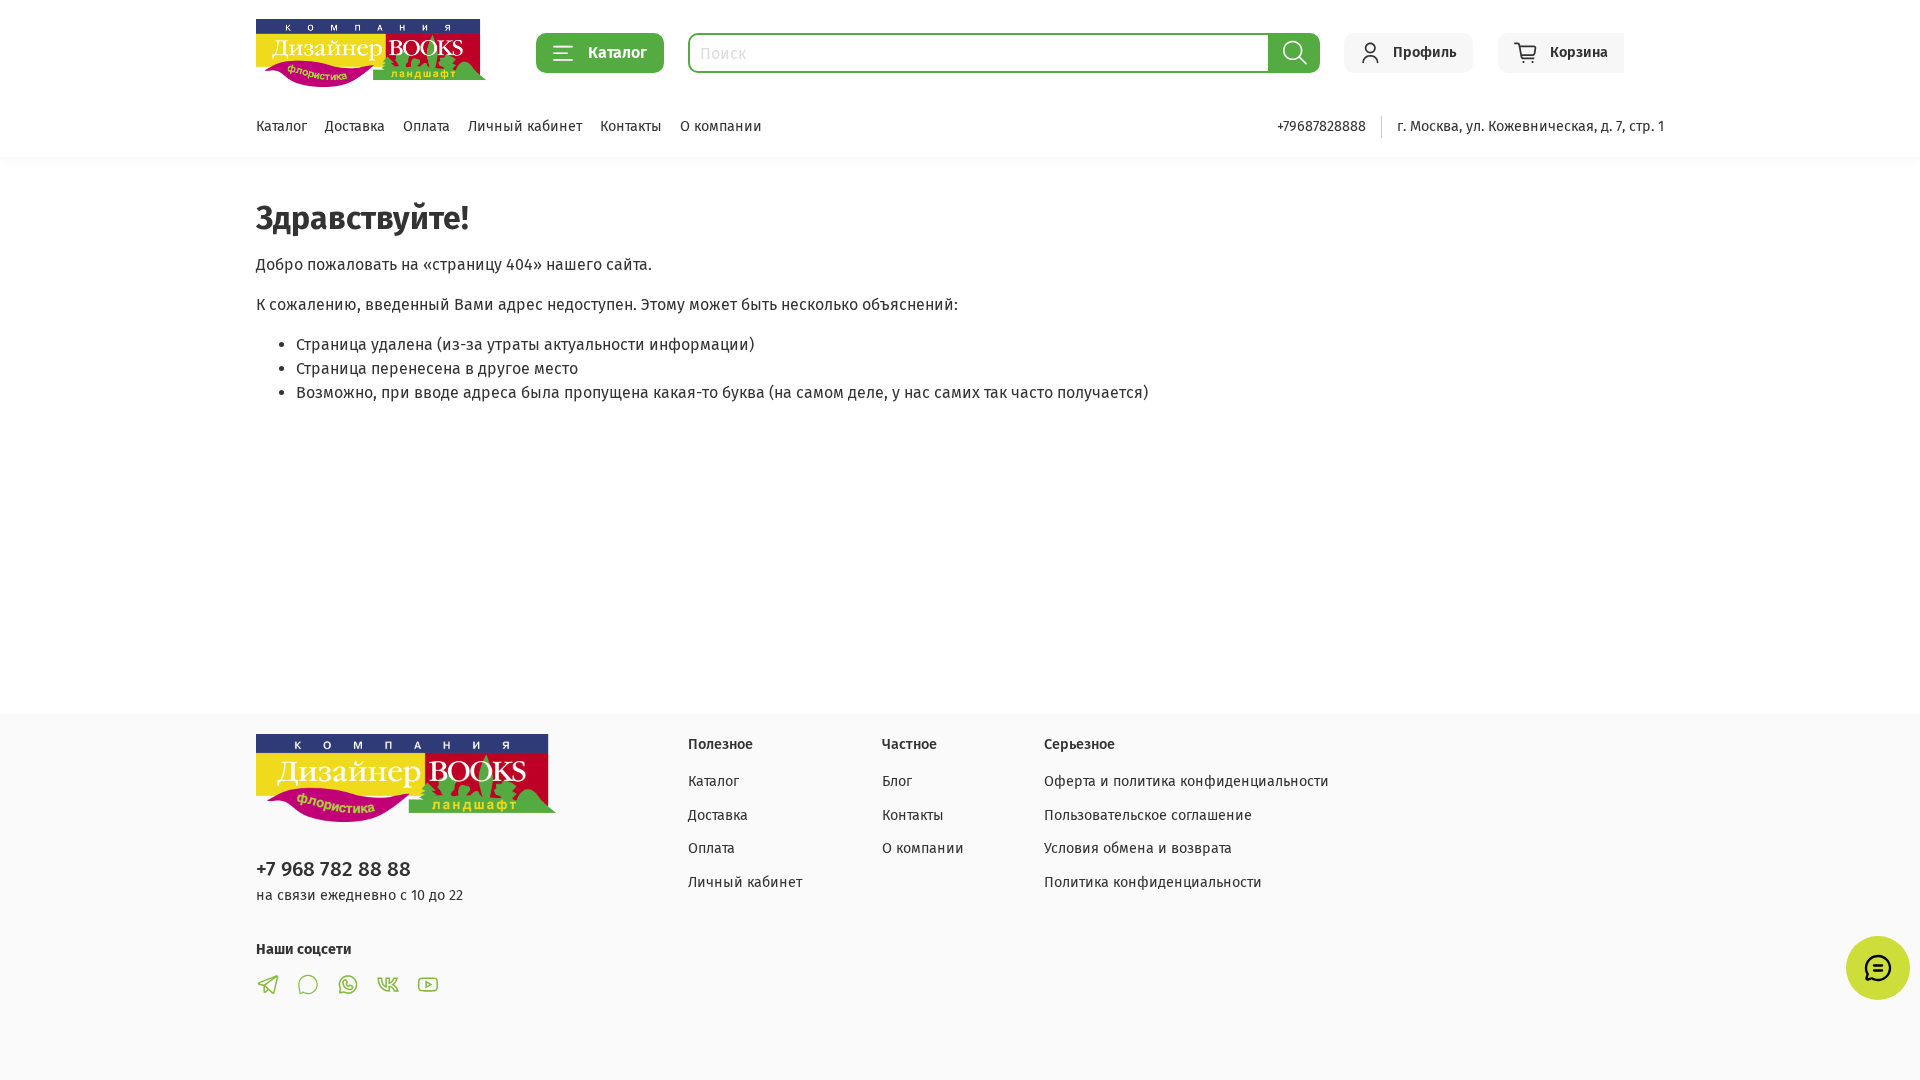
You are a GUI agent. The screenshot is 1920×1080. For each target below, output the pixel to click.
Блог (897, 781)
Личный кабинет (525, 126)
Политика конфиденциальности (1153, 882)
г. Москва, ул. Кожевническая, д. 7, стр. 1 (1530, 126)
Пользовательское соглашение (1148, 815)
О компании (721, 126)
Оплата (426, 126)
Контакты (631, 126)
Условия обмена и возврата (1138, 848)
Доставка (355, 126)
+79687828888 (1321, 126)
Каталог (617, 52)
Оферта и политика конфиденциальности (1186, 781)
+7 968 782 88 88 (333, 869)
